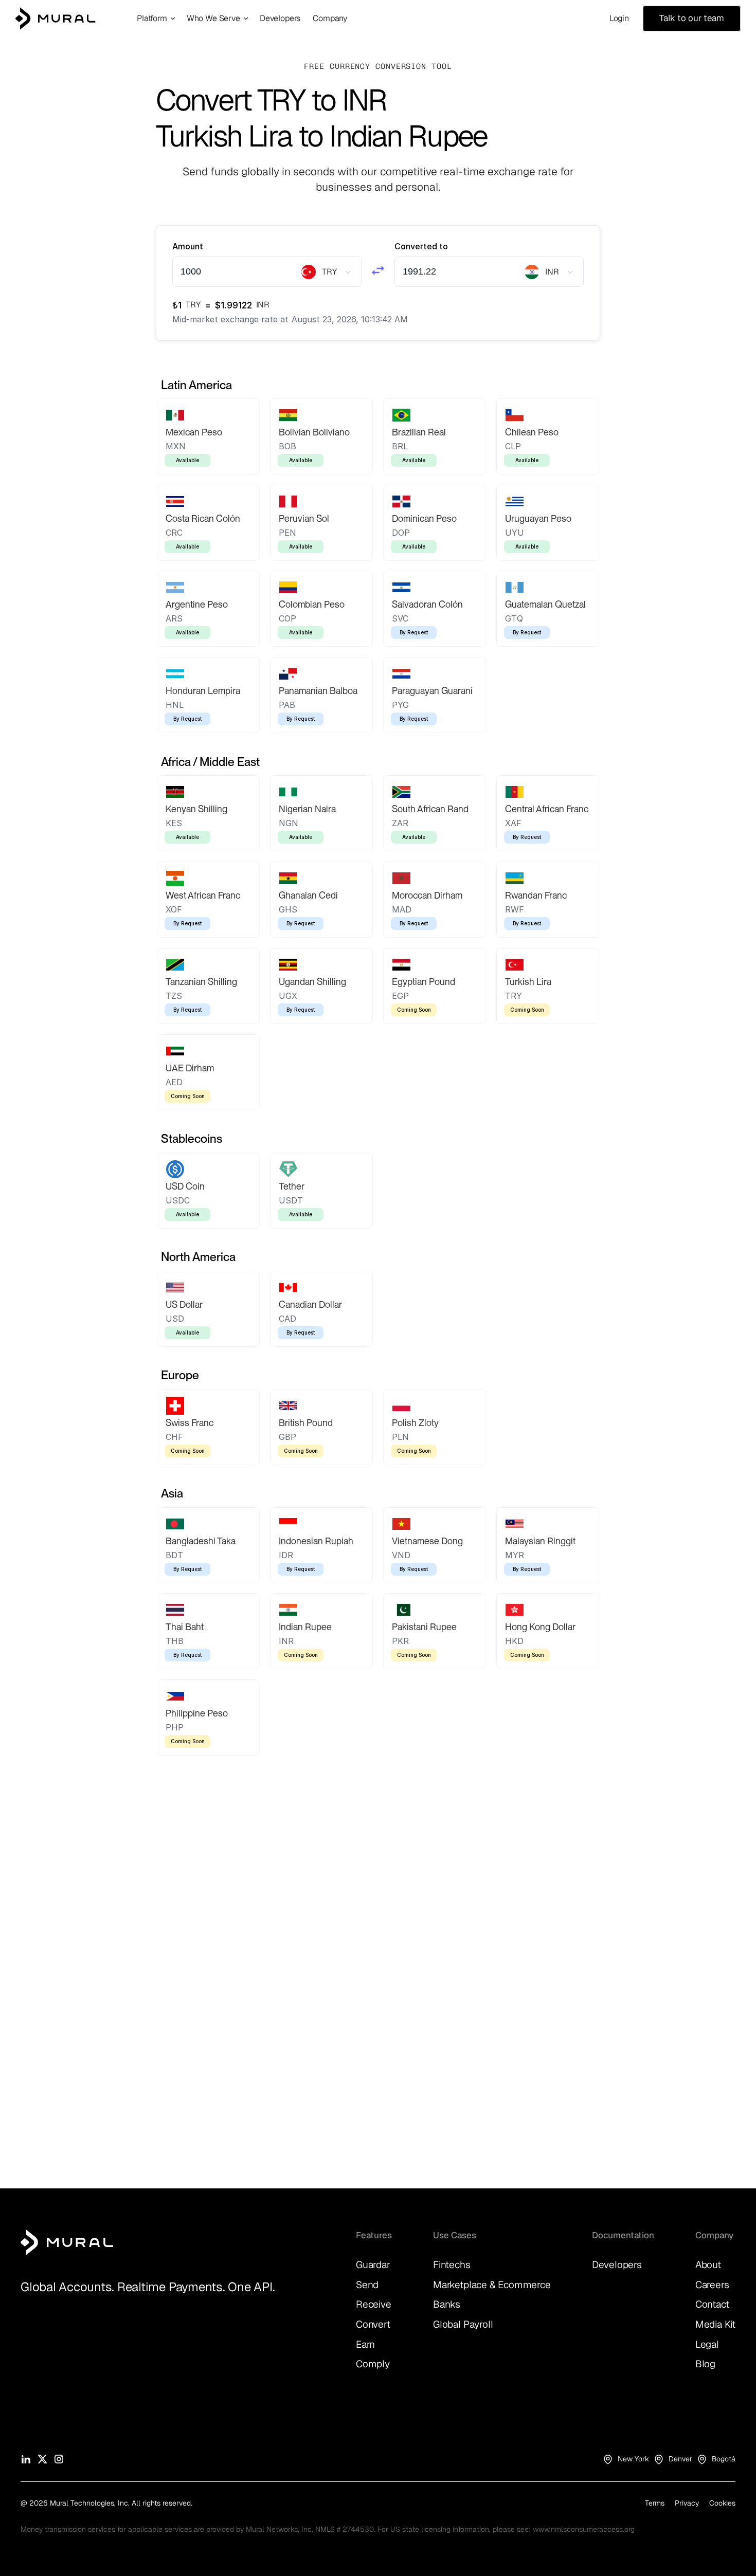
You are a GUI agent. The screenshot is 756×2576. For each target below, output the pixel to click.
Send (367, 2285)
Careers (712, 2285)
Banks (447, 2304)
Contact (712, 2304)
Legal (707, 2344)
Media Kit (715, 2324)
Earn (365, 2344)
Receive (374, 2304)
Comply (373, 2364)
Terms (655, 2503)
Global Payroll (463, 2324)
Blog (705, 2364)
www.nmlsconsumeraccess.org (584, 2529)
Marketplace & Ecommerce (492, 2285)
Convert (373, 2324)
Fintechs (452, 2265)
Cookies (722, 2503)
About (708, 2265)
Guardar (373, 2265)
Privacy (687, 2503)
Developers (617, 2265)
